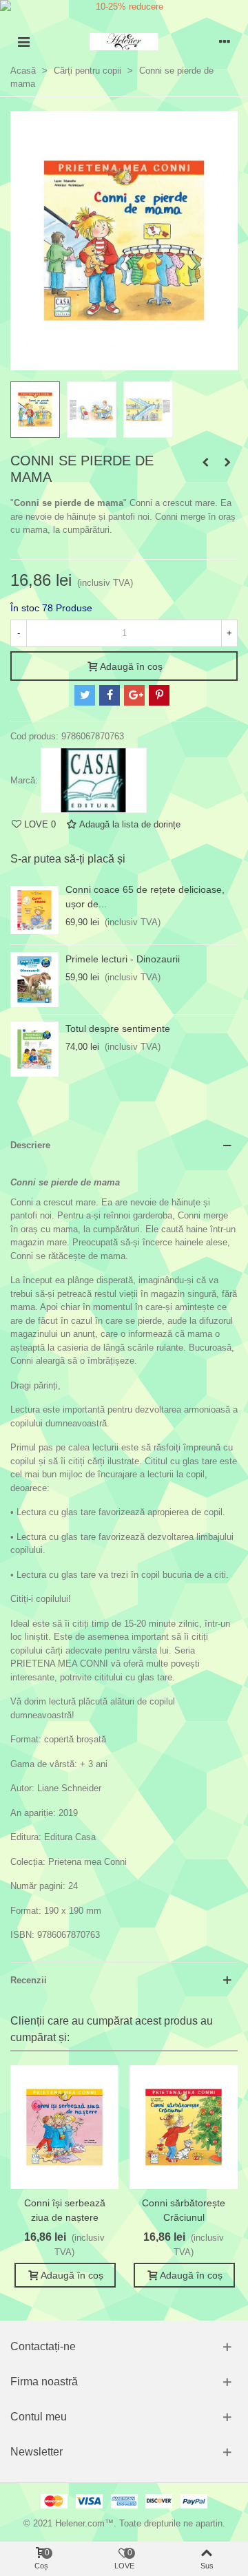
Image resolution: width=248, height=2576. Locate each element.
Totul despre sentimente (118, 1028)
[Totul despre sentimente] (34, 1049)
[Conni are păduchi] (205, 463)
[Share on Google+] (134, 695)
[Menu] (23, 42)
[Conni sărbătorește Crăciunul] (184, 2127)
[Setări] (225, 42)
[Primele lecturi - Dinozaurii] (34, 980)
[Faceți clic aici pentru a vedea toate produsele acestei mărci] (94, 781)
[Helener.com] (124, 42)
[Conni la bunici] (227, 463)
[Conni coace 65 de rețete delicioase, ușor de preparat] (34, 910)
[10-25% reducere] (124, 7)
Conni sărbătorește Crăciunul (184, 2210)
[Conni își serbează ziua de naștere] (64, 2127)
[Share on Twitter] (85, 695)
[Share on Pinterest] (159, 695)
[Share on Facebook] (110, 695)
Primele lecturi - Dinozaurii (123, 959)
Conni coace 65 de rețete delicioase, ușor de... (145, 897)
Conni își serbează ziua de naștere (65, 2210)
